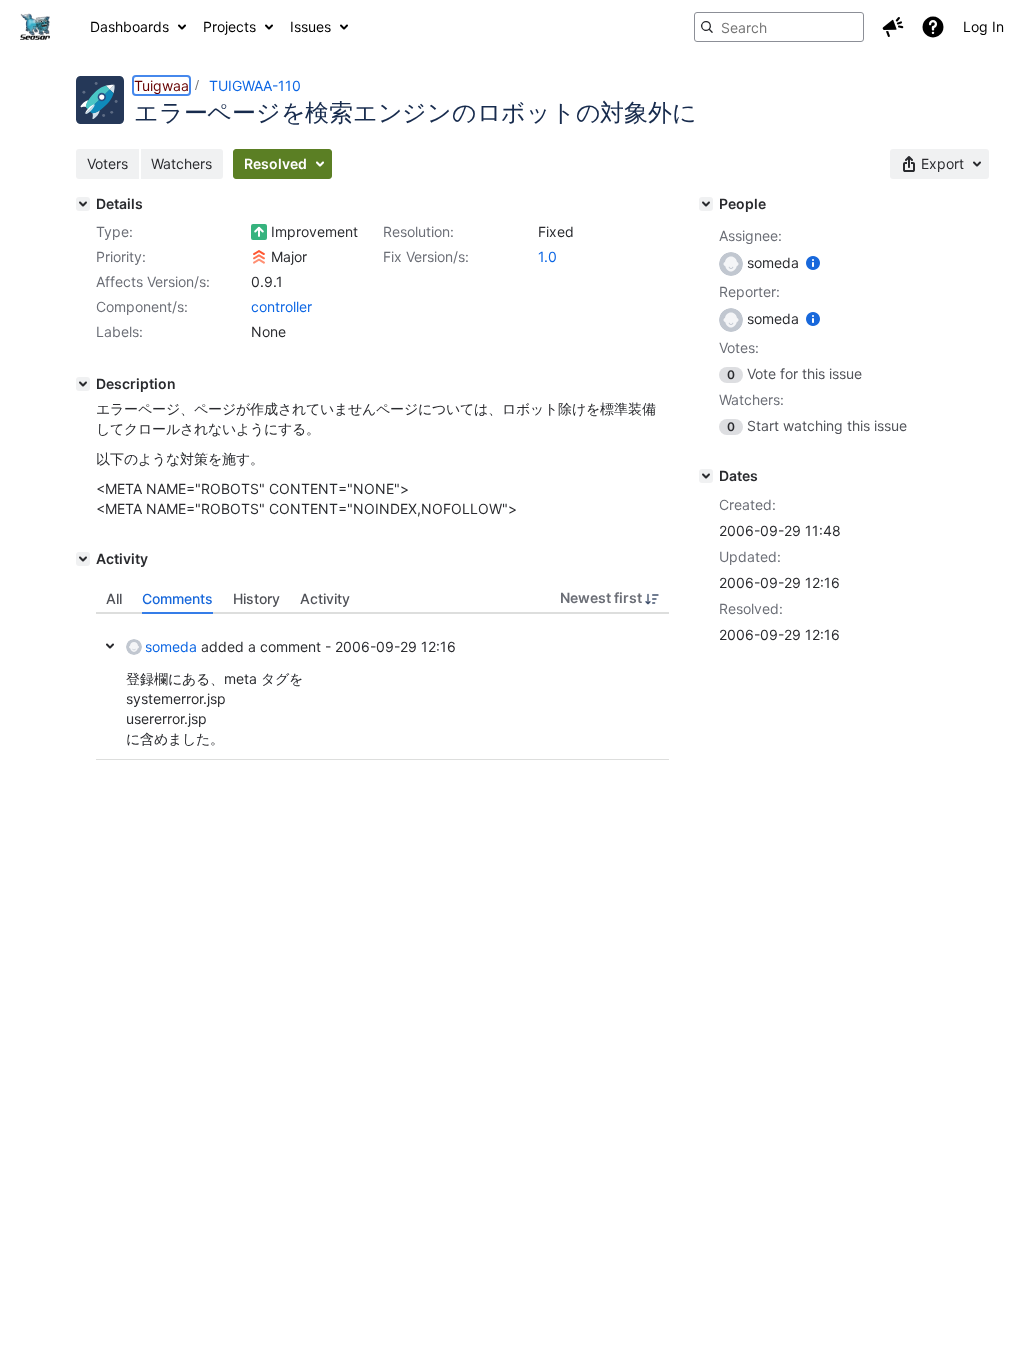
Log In (983, 26)
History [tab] (256, 598)
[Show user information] (813, 262)
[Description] (83, 384)
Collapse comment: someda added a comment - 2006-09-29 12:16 (110, 646)
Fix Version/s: (426, 256)
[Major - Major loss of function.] (259, 257)
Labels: (119, 331)
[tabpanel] (382, 687)
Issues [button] (310, 26)
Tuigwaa (161, 85)
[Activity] (83, 559)
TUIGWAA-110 (255, 85)
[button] (893, 27)
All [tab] (114, 598)
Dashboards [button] (129, 26)
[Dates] (706, 476)
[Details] (83, 204)
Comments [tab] (177, 598)
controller (281, 306)
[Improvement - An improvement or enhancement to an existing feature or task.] (259, 232)
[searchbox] (779, 27)
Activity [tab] (325, 598)
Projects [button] (229, 26)
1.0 (547, 256)
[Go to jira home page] (35, 27)
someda (171, 646)
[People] (706, 204)
